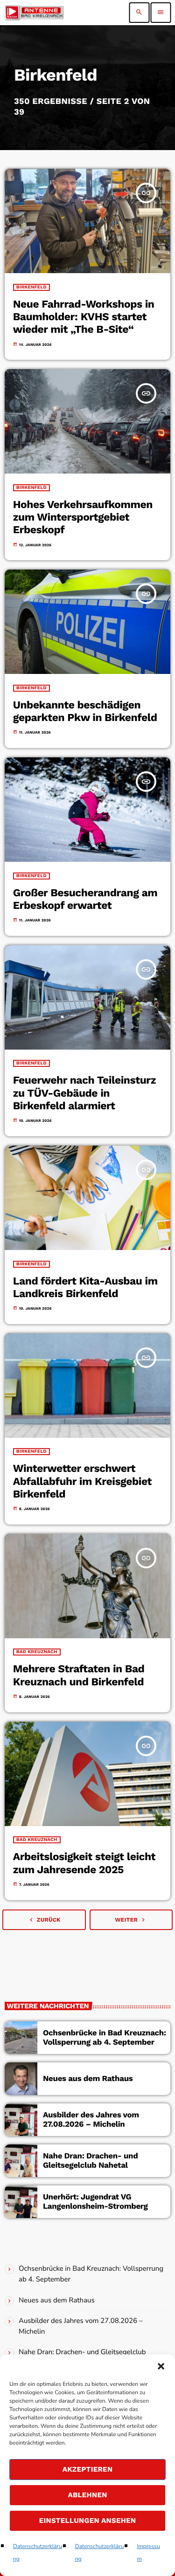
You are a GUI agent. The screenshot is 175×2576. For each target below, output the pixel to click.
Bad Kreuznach (37, 1652)
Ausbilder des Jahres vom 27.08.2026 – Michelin (91, 2120)
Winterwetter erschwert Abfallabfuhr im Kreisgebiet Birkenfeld (82, 1481)
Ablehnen (87, 2495)
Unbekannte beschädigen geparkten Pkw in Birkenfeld (85, 711)
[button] (161, 2366)
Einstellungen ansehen (88, 2521)
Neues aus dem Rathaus (88, 2079)
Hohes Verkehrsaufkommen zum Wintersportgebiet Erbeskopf (83, 517)
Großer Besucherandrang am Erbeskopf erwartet (85, 899)
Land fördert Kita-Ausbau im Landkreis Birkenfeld (85, 1287)
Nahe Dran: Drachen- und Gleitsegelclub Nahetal (90, 2161)
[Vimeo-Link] (34, 13)
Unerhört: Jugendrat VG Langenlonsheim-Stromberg (95, 2202)
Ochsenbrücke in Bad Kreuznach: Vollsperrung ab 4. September (105, 2038)
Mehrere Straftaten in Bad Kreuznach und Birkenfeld (79, 1675)
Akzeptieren (88, 2469)
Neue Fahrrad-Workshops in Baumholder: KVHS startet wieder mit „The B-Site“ (84, 317)
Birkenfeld (31, 287)
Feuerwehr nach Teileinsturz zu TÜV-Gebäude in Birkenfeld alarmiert (84, 1093)
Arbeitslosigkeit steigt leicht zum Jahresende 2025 (84, 1863)
